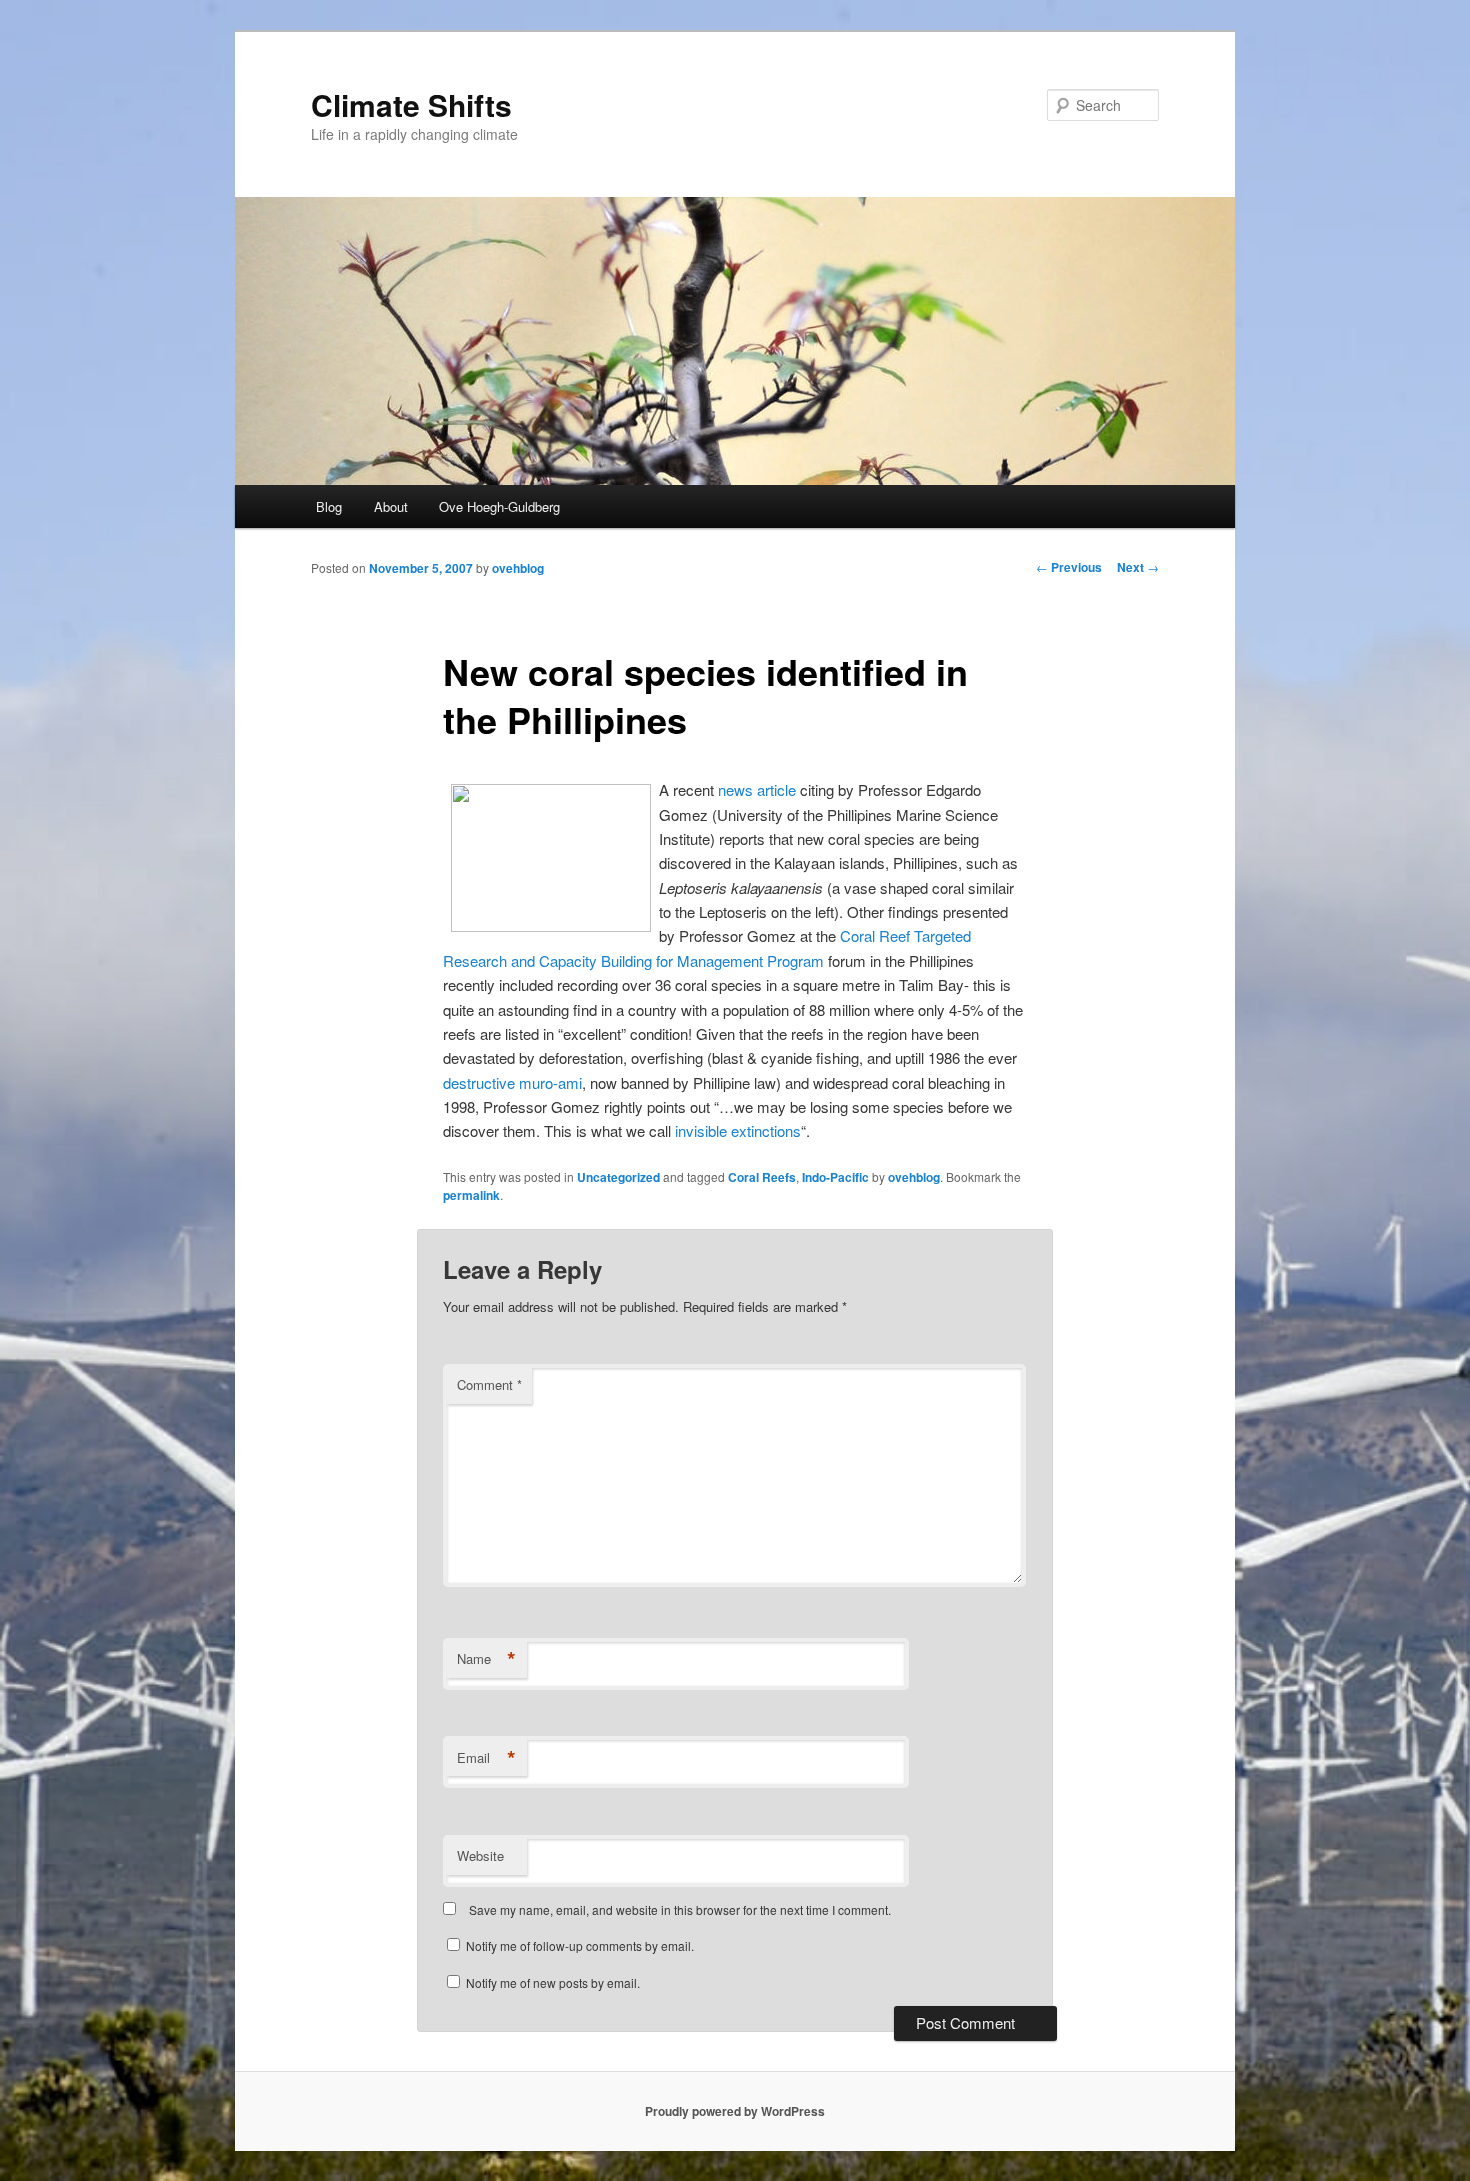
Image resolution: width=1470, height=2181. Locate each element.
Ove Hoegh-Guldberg (499, 506)
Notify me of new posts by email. (553, 1982)
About (391, 506)
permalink (471, 1195)
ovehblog (518, 568)
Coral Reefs (762, 1177)
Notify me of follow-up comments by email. (580, 1945)
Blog (329, 506)
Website (480, 1855)
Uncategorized (618, 1177)
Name (486, 1659)
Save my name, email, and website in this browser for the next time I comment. (680, 1909)
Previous (1069, 567)
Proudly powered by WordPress (735, 2111)
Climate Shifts (411, 104)
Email (486, 1758)
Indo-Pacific (835, 1177)
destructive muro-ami (512, 1082)
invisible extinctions (738, 1130)
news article (757, 789)
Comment (489, 1384)
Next (1138, 567)
